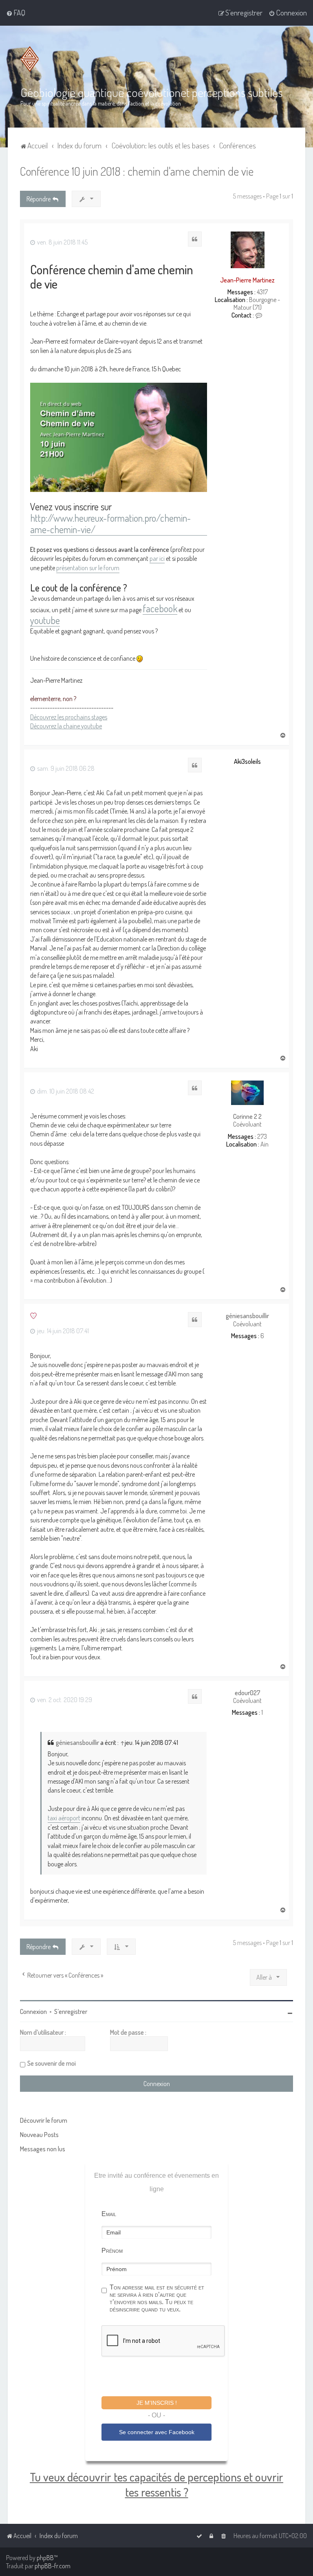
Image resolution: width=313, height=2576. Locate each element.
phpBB (45, 2558)
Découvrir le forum (44, 2120)
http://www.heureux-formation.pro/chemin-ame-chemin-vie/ (110, 524)
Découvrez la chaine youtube (66, 726)
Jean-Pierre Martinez (247, 280)
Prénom (112, 2251)
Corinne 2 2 (247, 1117)
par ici (157, 558)
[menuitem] (16, 13)
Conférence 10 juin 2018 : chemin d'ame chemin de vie (137, 171)
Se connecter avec (157, 2432)
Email (109, 2214)
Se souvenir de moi (52, 2063)
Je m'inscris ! (157, 2403)
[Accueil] (31, 59)
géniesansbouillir (247, 1316)
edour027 (248, 1693)
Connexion (33, 2011)
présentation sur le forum (88, 568)
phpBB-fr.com (53, 2566)
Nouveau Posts (39, 2135)
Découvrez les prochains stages (69, 717)
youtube (45, 621)
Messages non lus (43, 2149)
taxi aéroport (64, 1818)
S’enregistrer (71, 2011)
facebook (160, 609)
